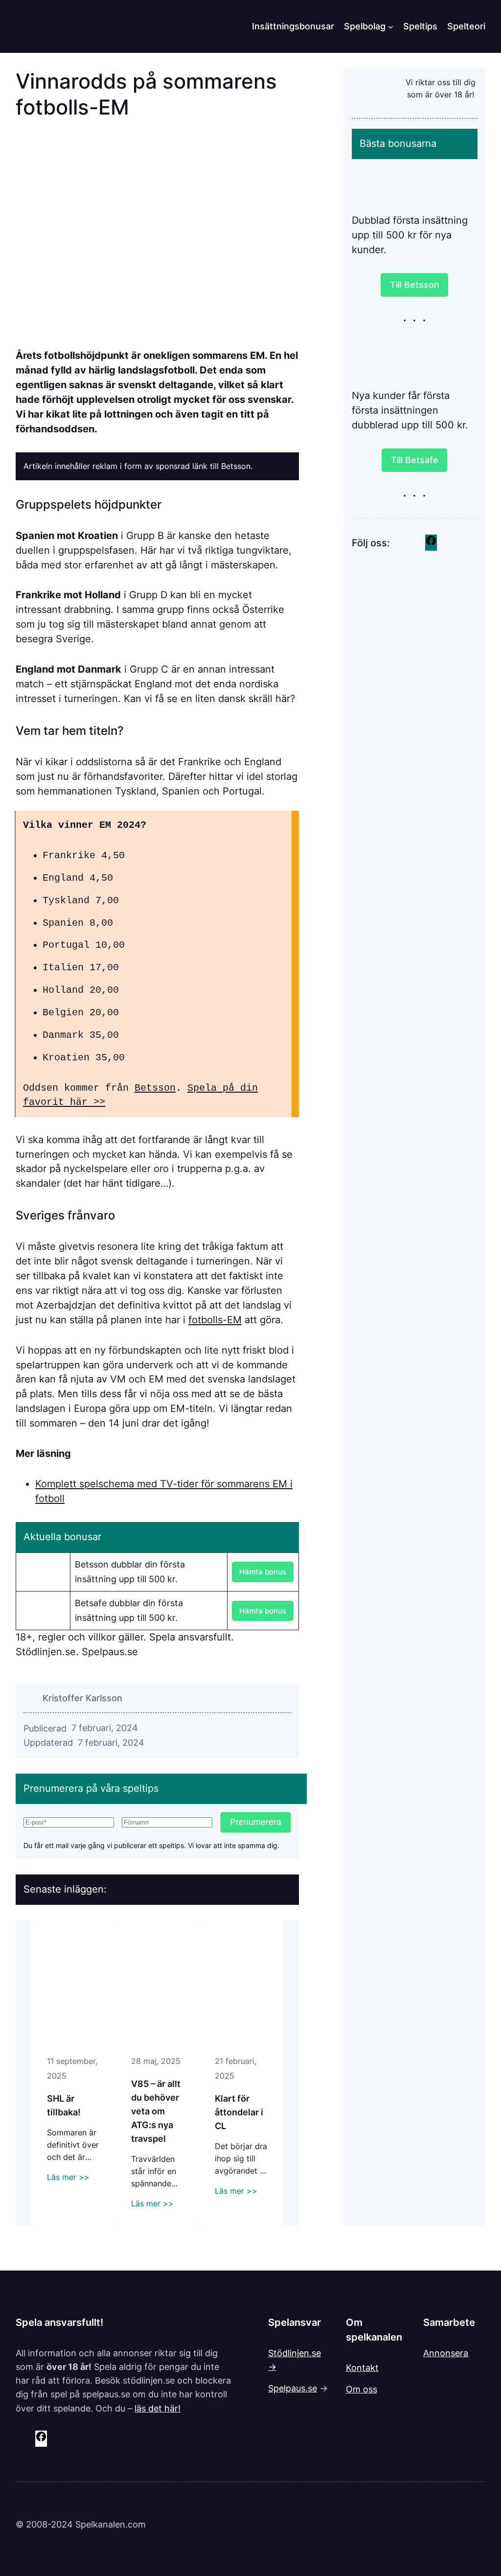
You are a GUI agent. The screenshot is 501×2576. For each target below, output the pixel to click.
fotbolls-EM (215, 1320)
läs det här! (158, 2408)
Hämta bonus (263, 1572)
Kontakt (362, 2367)
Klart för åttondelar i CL (239, 2112)
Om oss (362, 2389)
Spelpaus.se (293, 2388)
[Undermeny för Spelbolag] (391, 26)
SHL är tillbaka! (64, 2105)
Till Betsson (415, 284)
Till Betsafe (415, 460)
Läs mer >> (68, 2177)
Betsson (155, 1088)
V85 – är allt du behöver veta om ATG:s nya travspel (156, 2111)
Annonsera (446, 2353)
